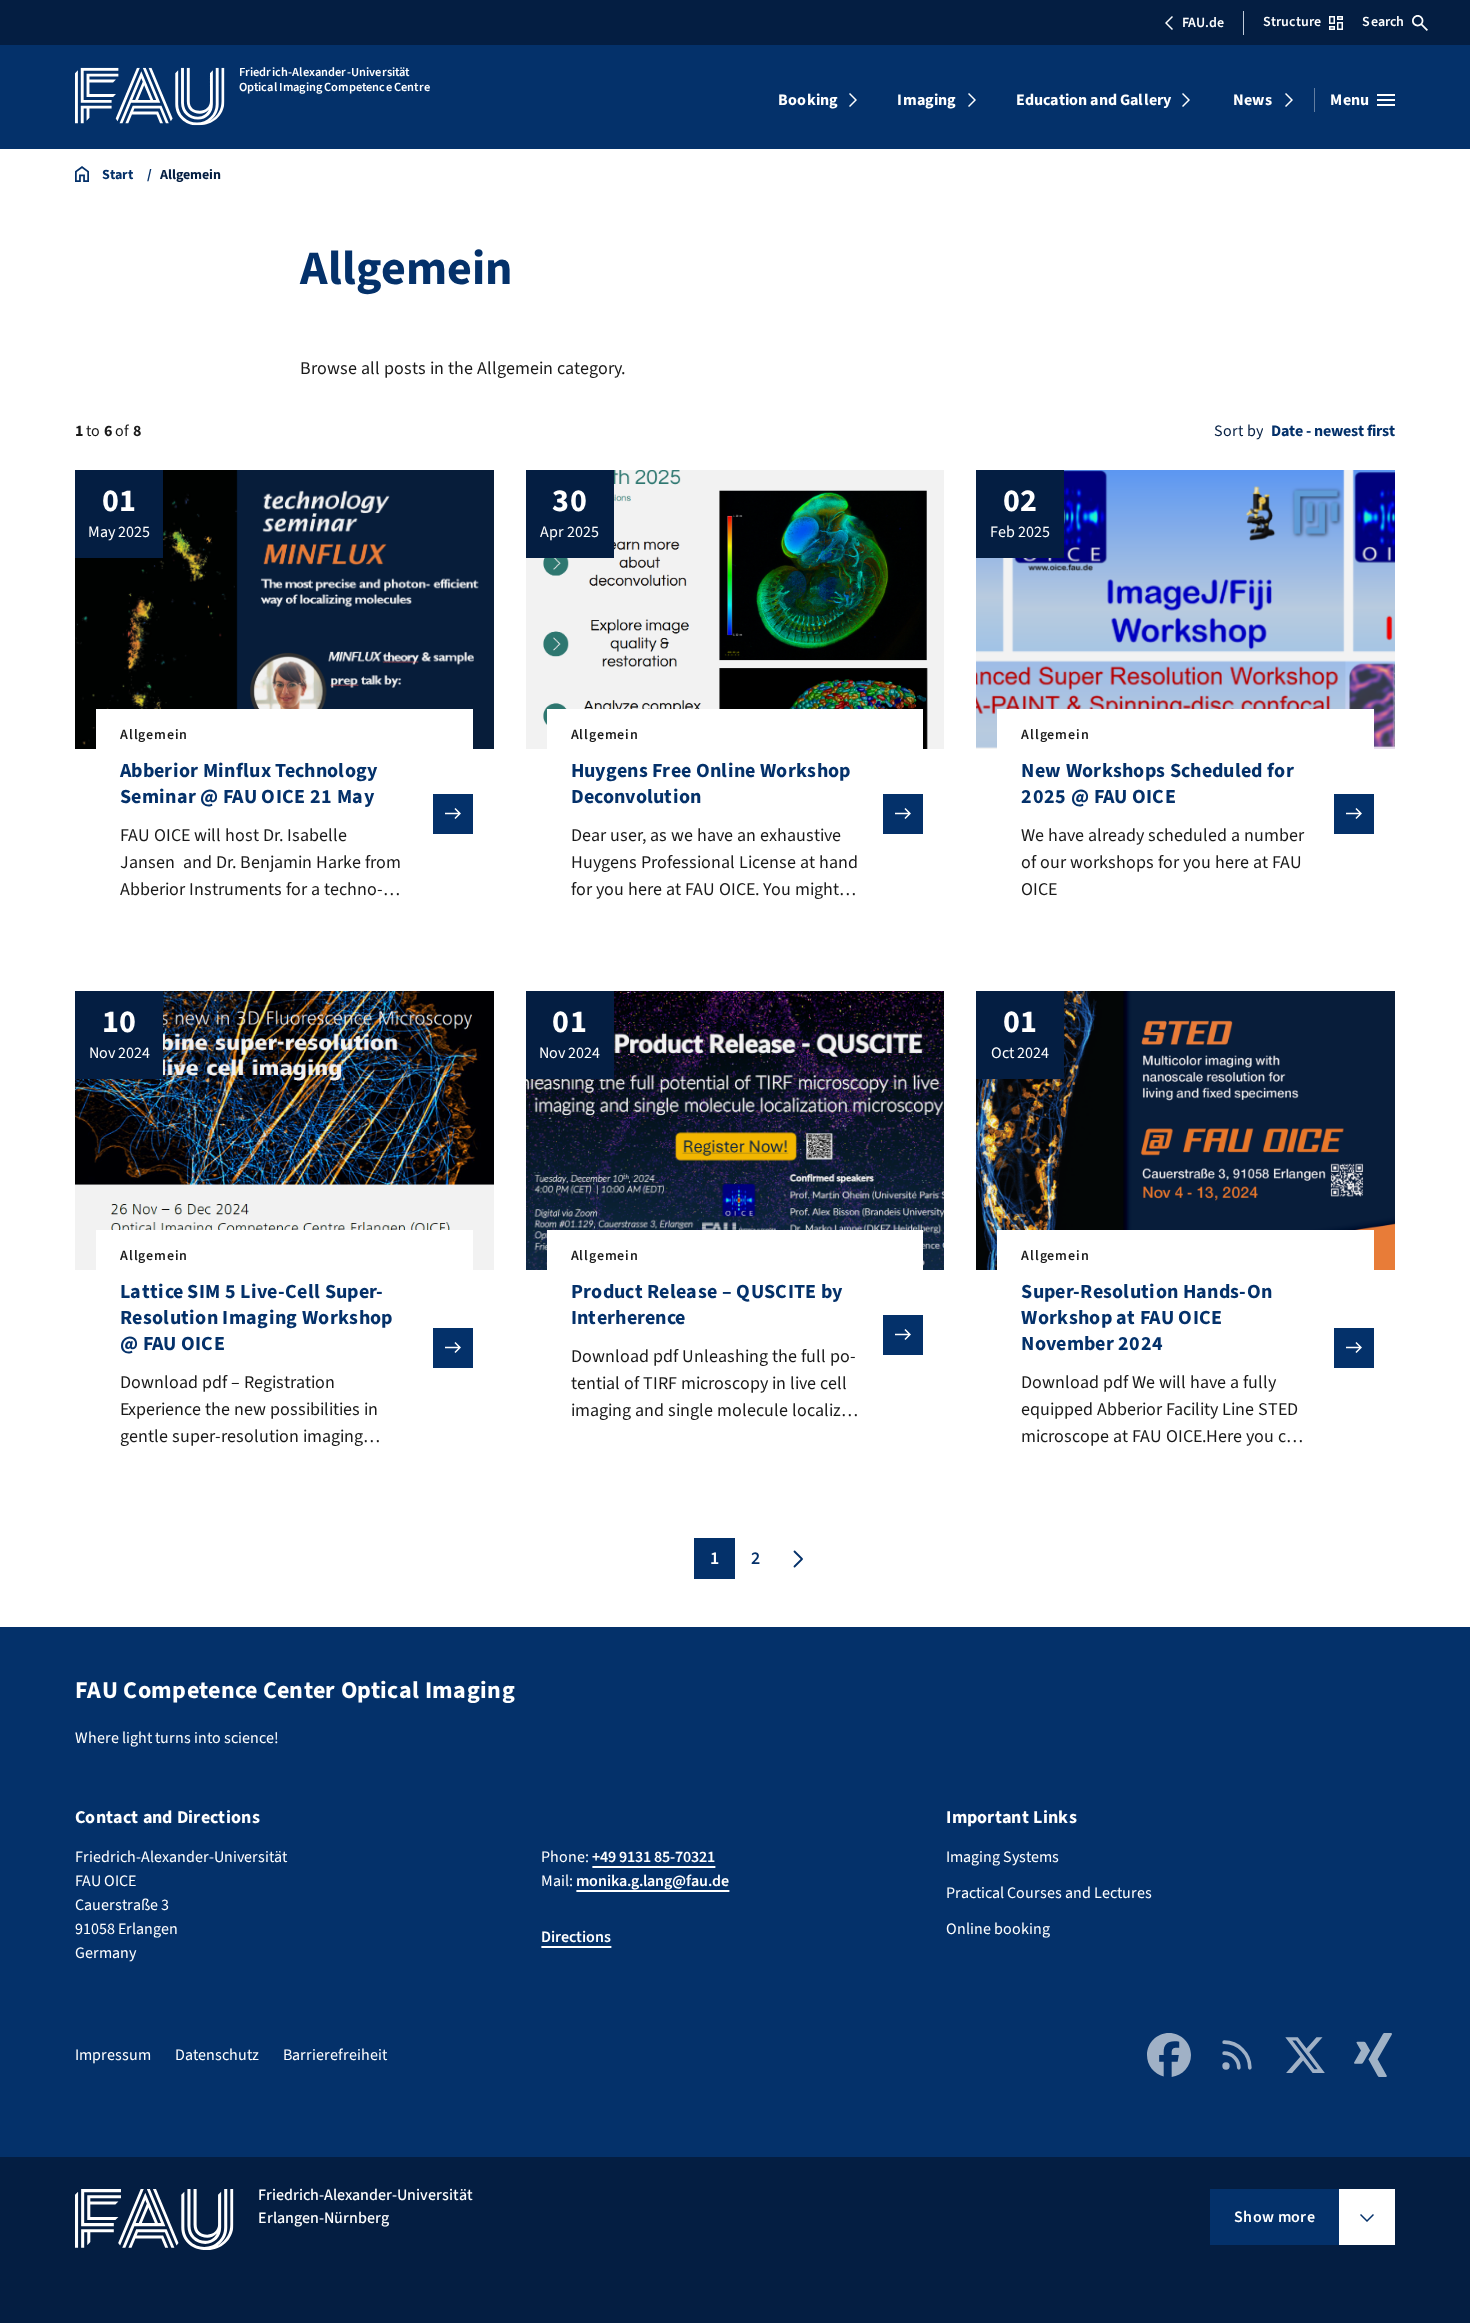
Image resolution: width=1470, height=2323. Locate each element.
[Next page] (796, 1558)
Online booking (998, 1929)
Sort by (1238, 431)
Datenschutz (217, 2055)
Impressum (113, 2055)
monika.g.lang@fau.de (652, 1881)
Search (1383, 22)
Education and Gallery (1093, 100)
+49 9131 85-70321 (653, 1857)
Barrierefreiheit (335, 2055)
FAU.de (1203, 23)
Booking (808, 100)
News (1252, 100)
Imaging (926, 100)
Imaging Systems (1002, 1857)
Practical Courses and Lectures (1049, 1893)
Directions (576, 1937)
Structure (1292, 22)
